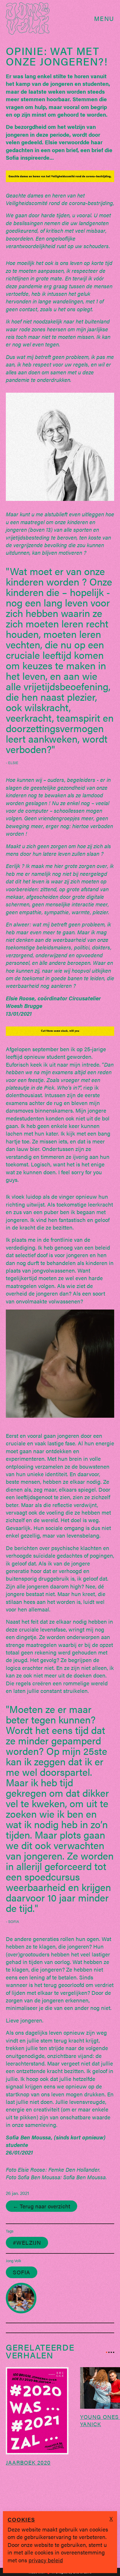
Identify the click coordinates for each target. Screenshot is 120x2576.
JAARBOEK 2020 (28, 2462)
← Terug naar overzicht (42, 2206)
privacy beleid (46, 2560)
